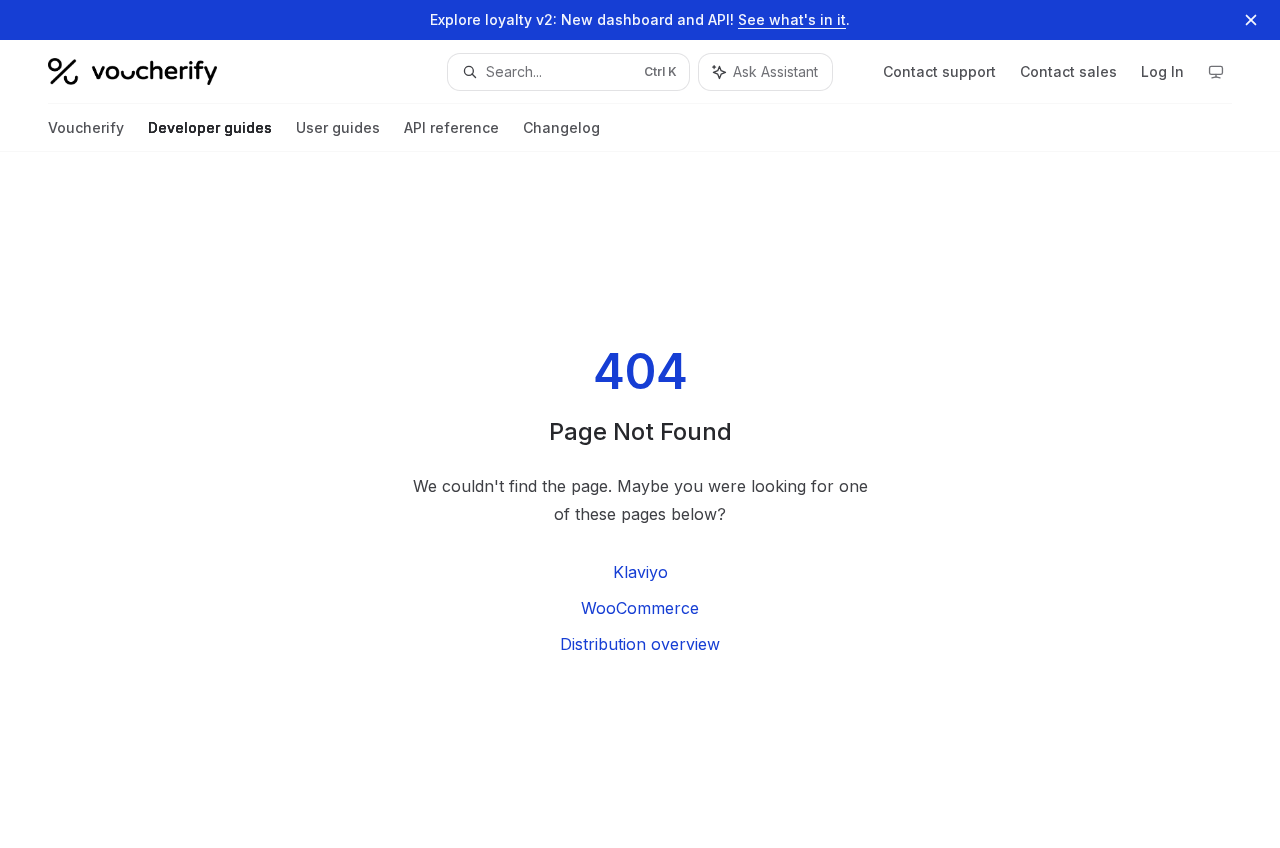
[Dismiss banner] (1251, 20)
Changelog (561, 127)
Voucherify (86, 127)
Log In (1162, 71)
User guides (338, 127)
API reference (451, 127)
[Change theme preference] (1216, 72)
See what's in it (792, 19)
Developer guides (210, 127)
